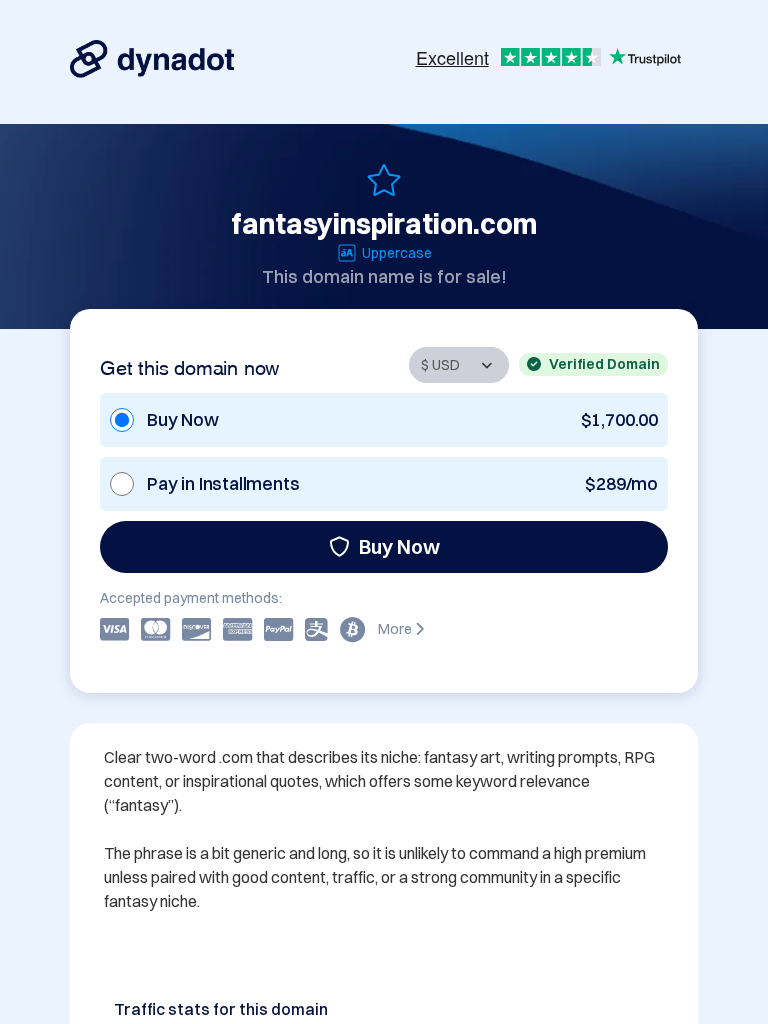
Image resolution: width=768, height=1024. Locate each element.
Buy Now (399, 546)
